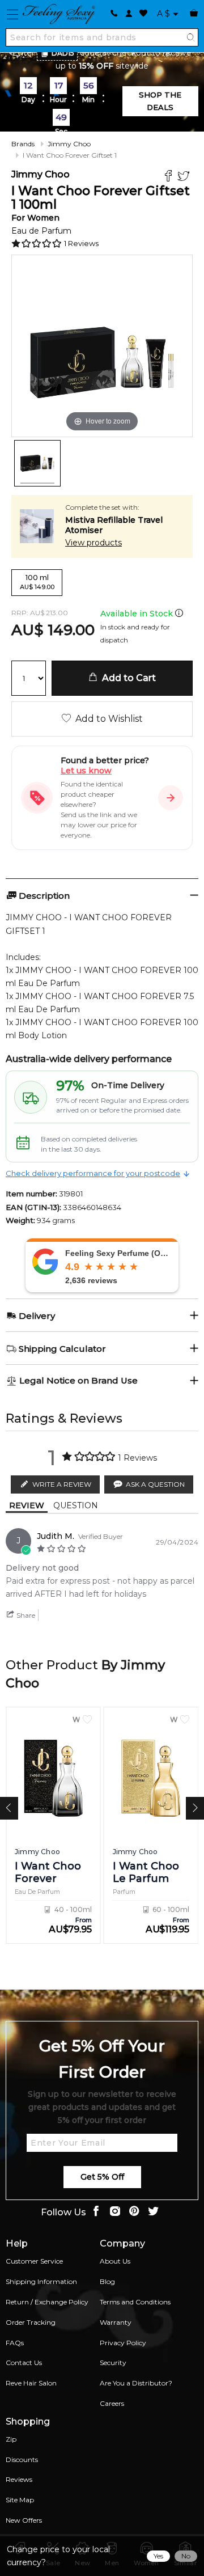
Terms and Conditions (135, 2302)
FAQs (15, 2343)
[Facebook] (170, 177)
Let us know (86, 771)
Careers (112, 2403)
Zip (11, 2439)
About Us (115, 2261)
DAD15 (63, 53)
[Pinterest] (134, 2212)
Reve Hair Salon (31, 2383)
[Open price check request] (171, 798)
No (186, 2556)
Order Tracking (31, 2322)
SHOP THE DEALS (160, 101)
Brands (23, 144)
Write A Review (62, 1484)
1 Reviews (81, 243)
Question (76, 1505)
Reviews (19, 2479)
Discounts (22, 2459)
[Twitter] (185, 177)
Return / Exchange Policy (47, 2302)
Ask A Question (155, 1484)
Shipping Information (41, 2281)
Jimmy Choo (69, 144)
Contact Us (24, 2363)
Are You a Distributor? (136, 2383)
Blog (107, 2281)
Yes (158, 2556)
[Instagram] (115, 2212)
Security (113, 2363)
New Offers (24, 2520)
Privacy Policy (123, 2343)
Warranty (116, 2322)
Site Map (20, 2500)
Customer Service (34, 2261)
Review (27, 1505)
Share (25, 1615)
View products (93, 543)
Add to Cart (127, 678)
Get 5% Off (102, 2177)
